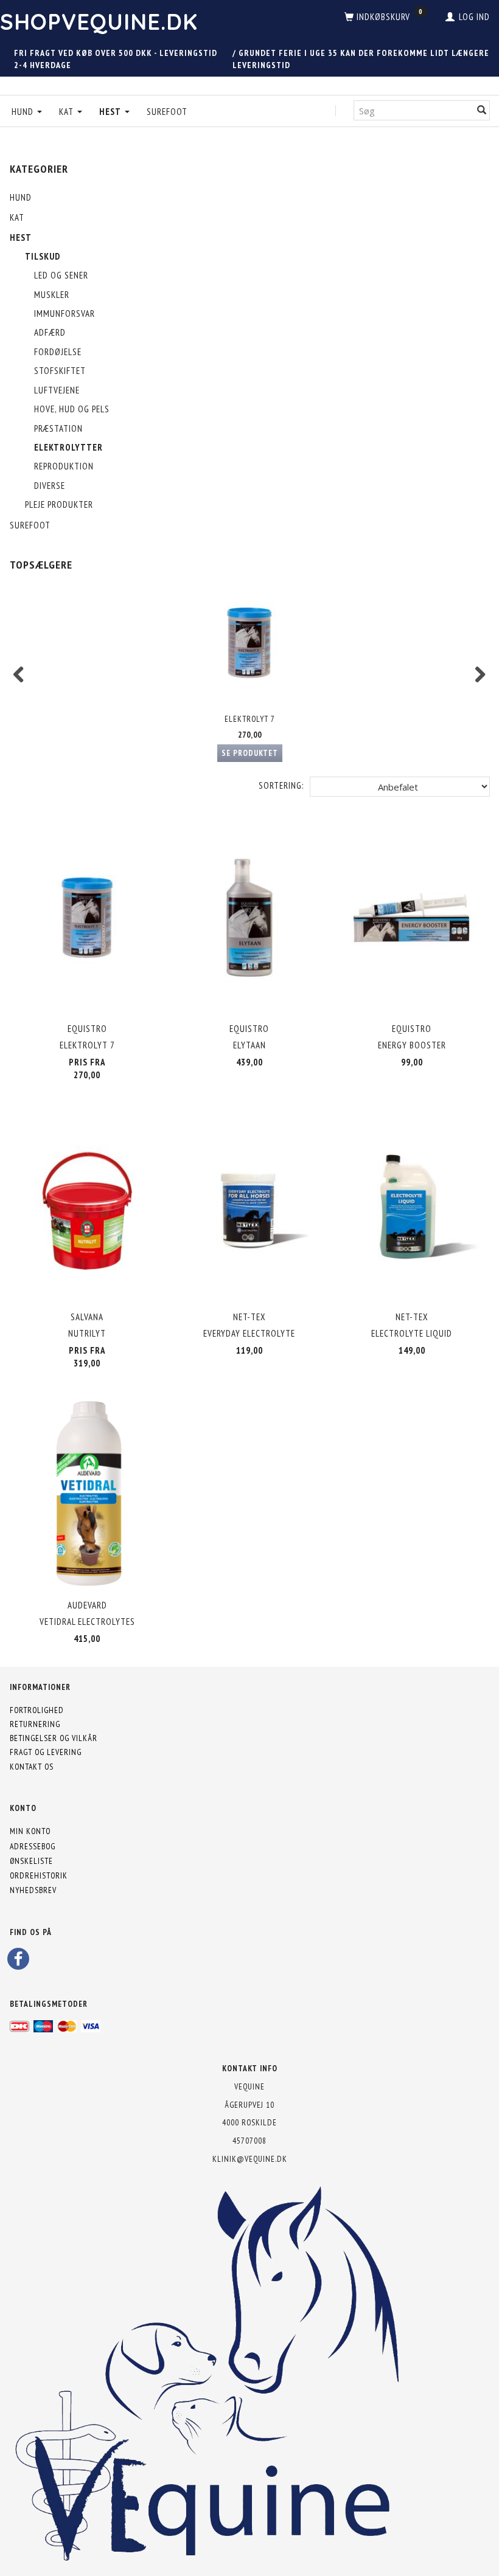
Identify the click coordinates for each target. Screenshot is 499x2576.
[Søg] (482, 110)
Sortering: (281, 785)
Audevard (87, 1605)
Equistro (87, 1029)
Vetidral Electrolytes (87, 1622)
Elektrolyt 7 (250, 719)
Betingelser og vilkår (54, 1738)
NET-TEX (249, 1317)
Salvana (87, 1317)
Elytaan (249, 1045)
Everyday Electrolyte (249, 1333)
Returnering (35, 1724)
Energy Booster (412, 1045)
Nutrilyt (87, 1333)
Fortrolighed (37, 1710)
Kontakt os (32, 1767)
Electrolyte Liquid (412, 1333)
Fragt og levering (46, 1752)
